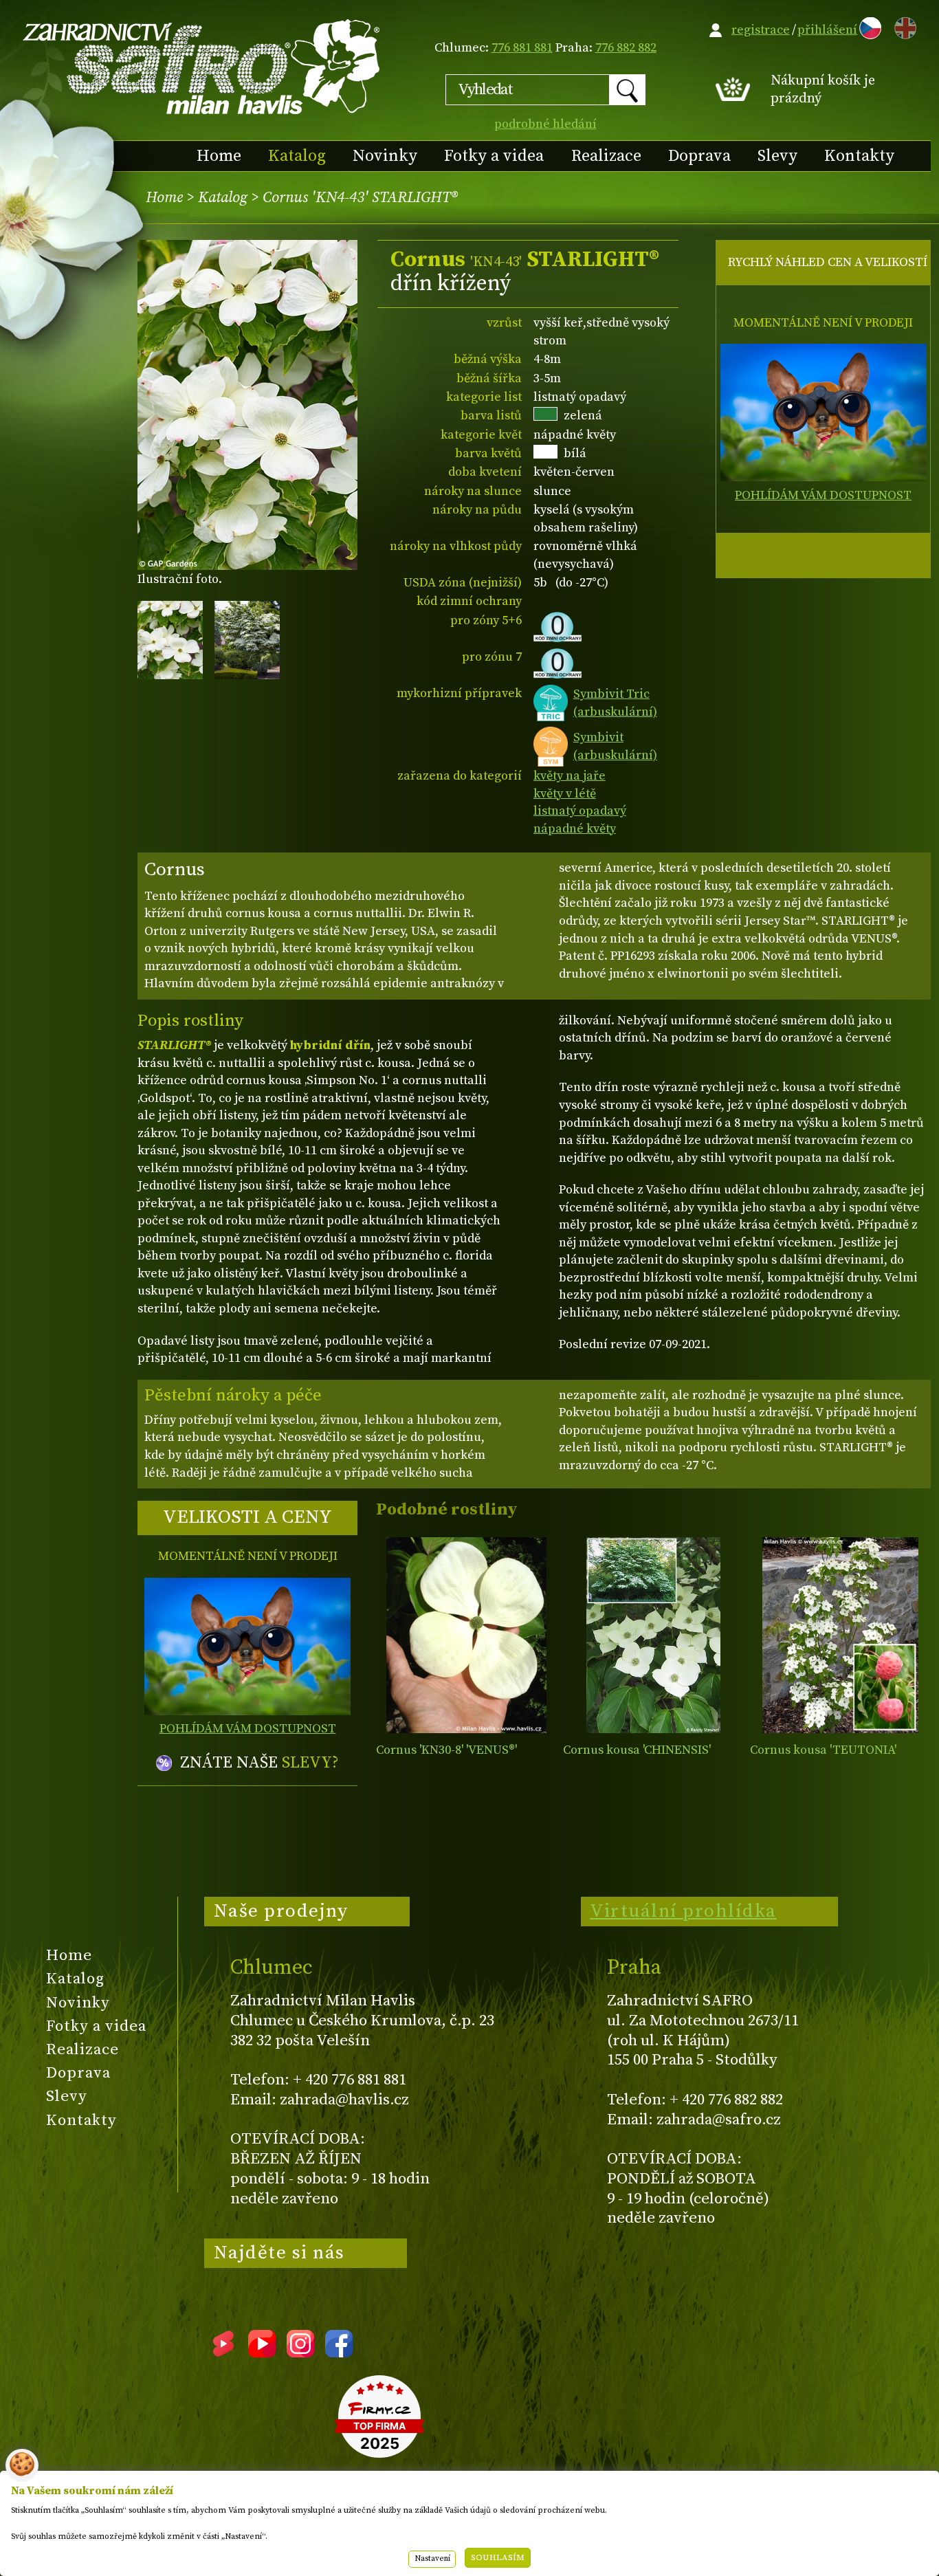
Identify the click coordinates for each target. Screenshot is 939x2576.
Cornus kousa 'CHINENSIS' (637, 1750)
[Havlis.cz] (202, 66)
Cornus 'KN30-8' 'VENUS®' (446, 1750)
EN (903, 26)
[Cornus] (466, 1635)
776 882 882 (626, 48)
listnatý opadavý (580, 811)
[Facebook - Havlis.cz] (339, 2353)
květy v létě (565, 794)
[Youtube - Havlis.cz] (262, 2353)
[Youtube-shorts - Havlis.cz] (223, 2353)
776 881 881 (522, 48)
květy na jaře (570, 776)
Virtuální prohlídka (683, 1911)
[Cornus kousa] (653, 1635)
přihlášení (827, 30)
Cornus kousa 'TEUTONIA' (823, 1750)
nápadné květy (575, 829)
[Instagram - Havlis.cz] (300, 2353)
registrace (761, 30)
